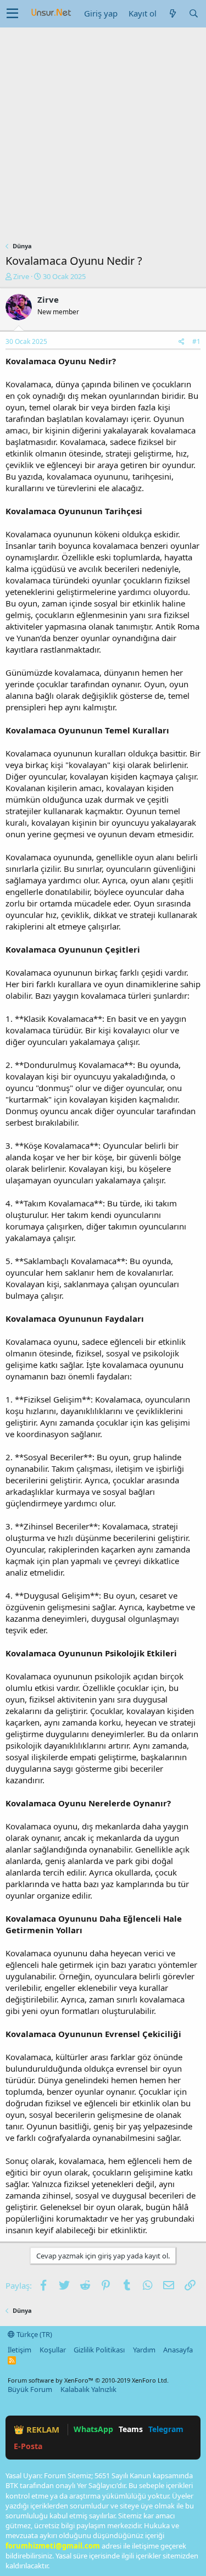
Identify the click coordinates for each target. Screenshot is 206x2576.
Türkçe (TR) (34, 2334)
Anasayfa (178, 2350)
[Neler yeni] (172, 13)
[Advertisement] (103, 136)
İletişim (20, 2350)
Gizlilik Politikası (99, 2350)
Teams (131, 2429)
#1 (196, 341)
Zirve (21, 276)
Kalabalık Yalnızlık (88, 2389)
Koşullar (53, 2350)
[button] (12, 14)
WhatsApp (93, 2429)
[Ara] (193, 13)
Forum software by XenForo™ (88, 2380)
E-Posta (28, 2446)
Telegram (166, 2429)
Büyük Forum (30, 2389)
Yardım (144, 2350)
